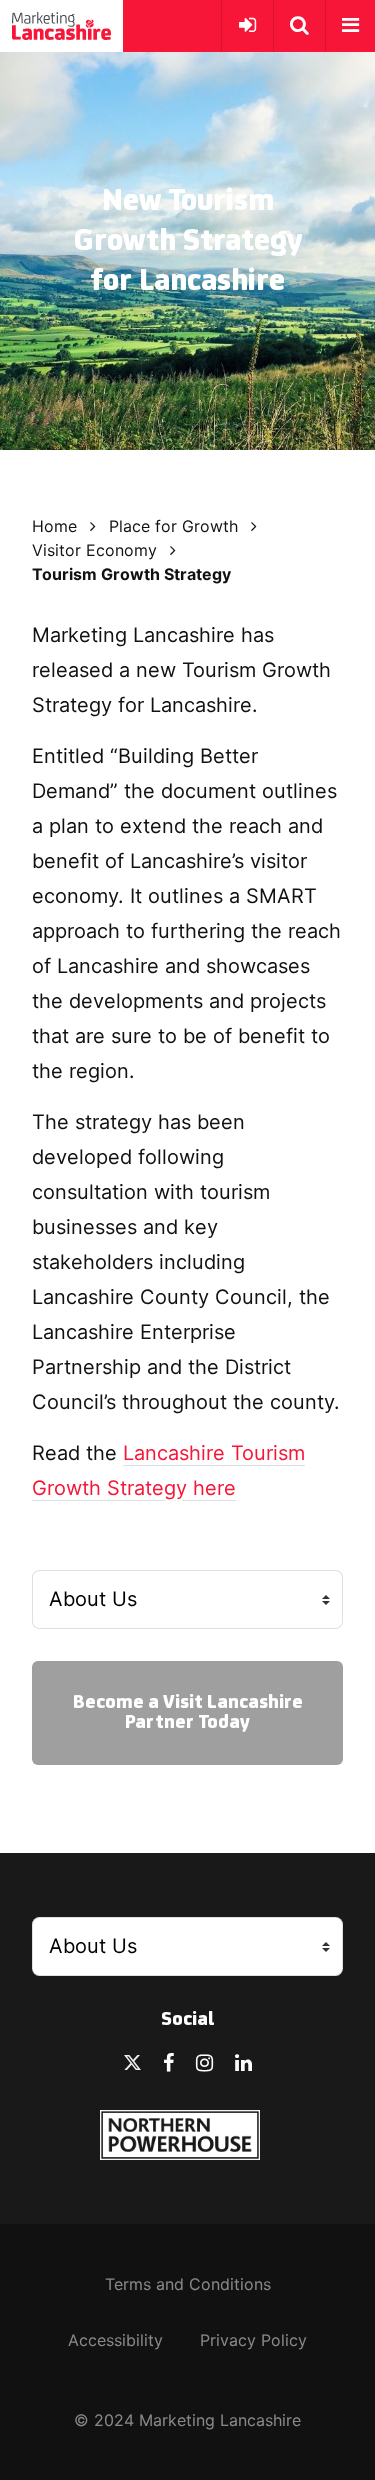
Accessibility (115, 2340)
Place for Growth (173, 526)
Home (54, 526)
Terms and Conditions (188, 2284)
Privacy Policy (253, 2340)
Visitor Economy (94, 550)
